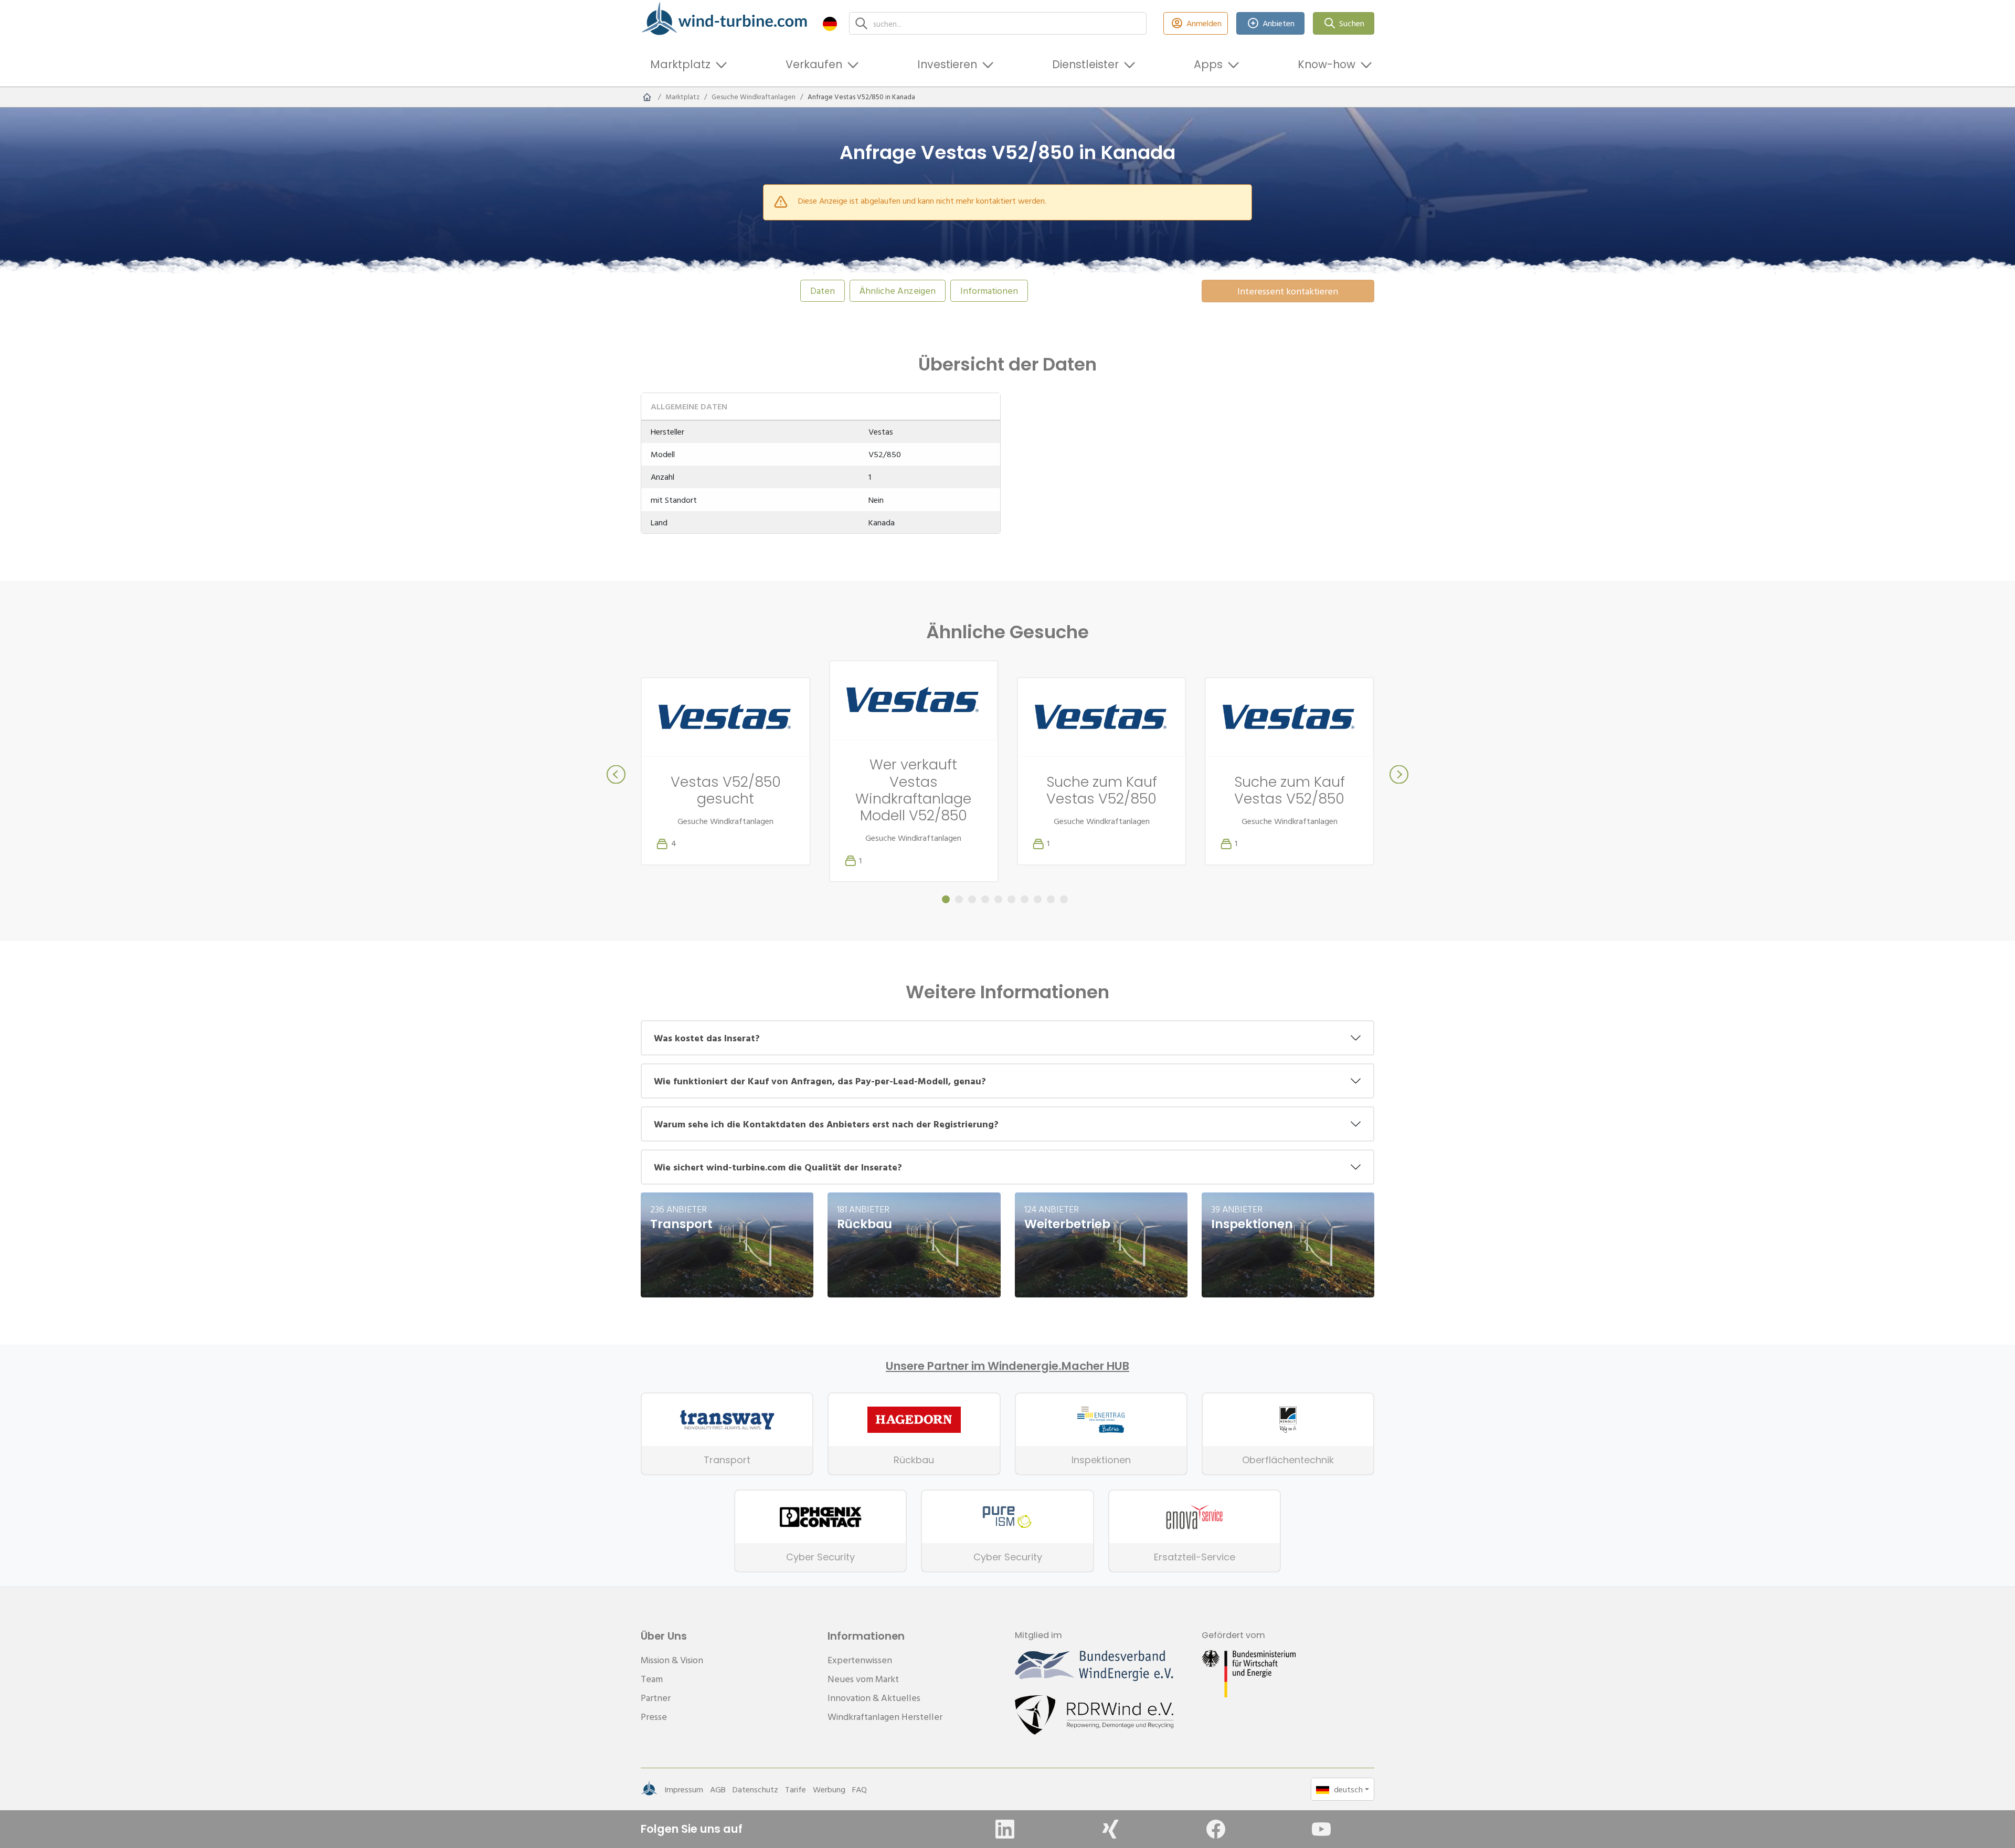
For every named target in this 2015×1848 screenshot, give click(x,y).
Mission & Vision (672, 1660)
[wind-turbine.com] (647, 97)
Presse (654, 1717)
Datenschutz (755, 1789)
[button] (830, 23)
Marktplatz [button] (680, 64)
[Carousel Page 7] (1025, 899)
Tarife (796, 1789)
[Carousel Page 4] (985, 899)
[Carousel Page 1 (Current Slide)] (946, 899)
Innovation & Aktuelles (874, 1698)
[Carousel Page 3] (972, 899)
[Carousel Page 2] (959, 899)
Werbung (829, 1789)
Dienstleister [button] (1085, 64)
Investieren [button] (947, 64)
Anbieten (1279, 23)
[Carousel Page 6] (1011, 899)
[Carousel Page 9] (1051, 899)
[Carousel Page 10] (1064, 899)
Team (652, 1679)
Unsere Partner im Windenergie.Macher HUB (1008, 1366)
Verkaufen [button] (814, 64)
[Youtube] (1321, 1829)
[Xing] (1110, 1829)
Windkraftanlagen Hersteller (885, 1717)
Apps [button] (1208, 64)
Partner (656, 1698)
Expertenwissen (860, 1660)
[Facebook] (1216, 1829)
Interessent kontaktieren (1288, 291)
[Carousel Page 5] (998, 899)
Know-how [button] (1327, 64)
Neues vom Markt (863, 1679)
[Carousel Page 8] (1038, 899)
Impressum (684, 1789)
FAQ (860, 1789)
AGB (718, 1789)
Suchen (1352, 23)
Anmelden (1204, 23)
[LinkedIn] (1005, 1829)
